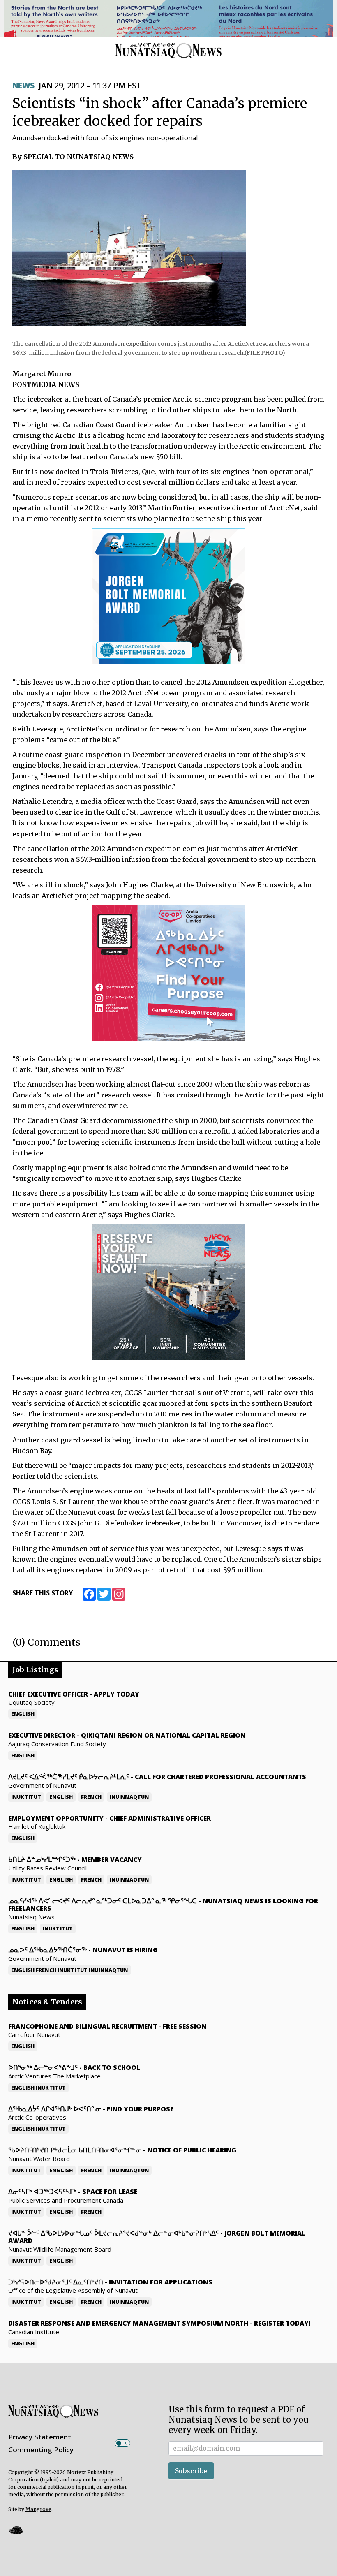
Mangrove (38, 2509)
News (23, 86)
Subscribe (191, 2471)
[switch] (122, 2443)
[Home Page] (168, 50)
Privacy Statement (40, 2437)
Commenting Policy (41, 2450)
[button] (16, 2530)
